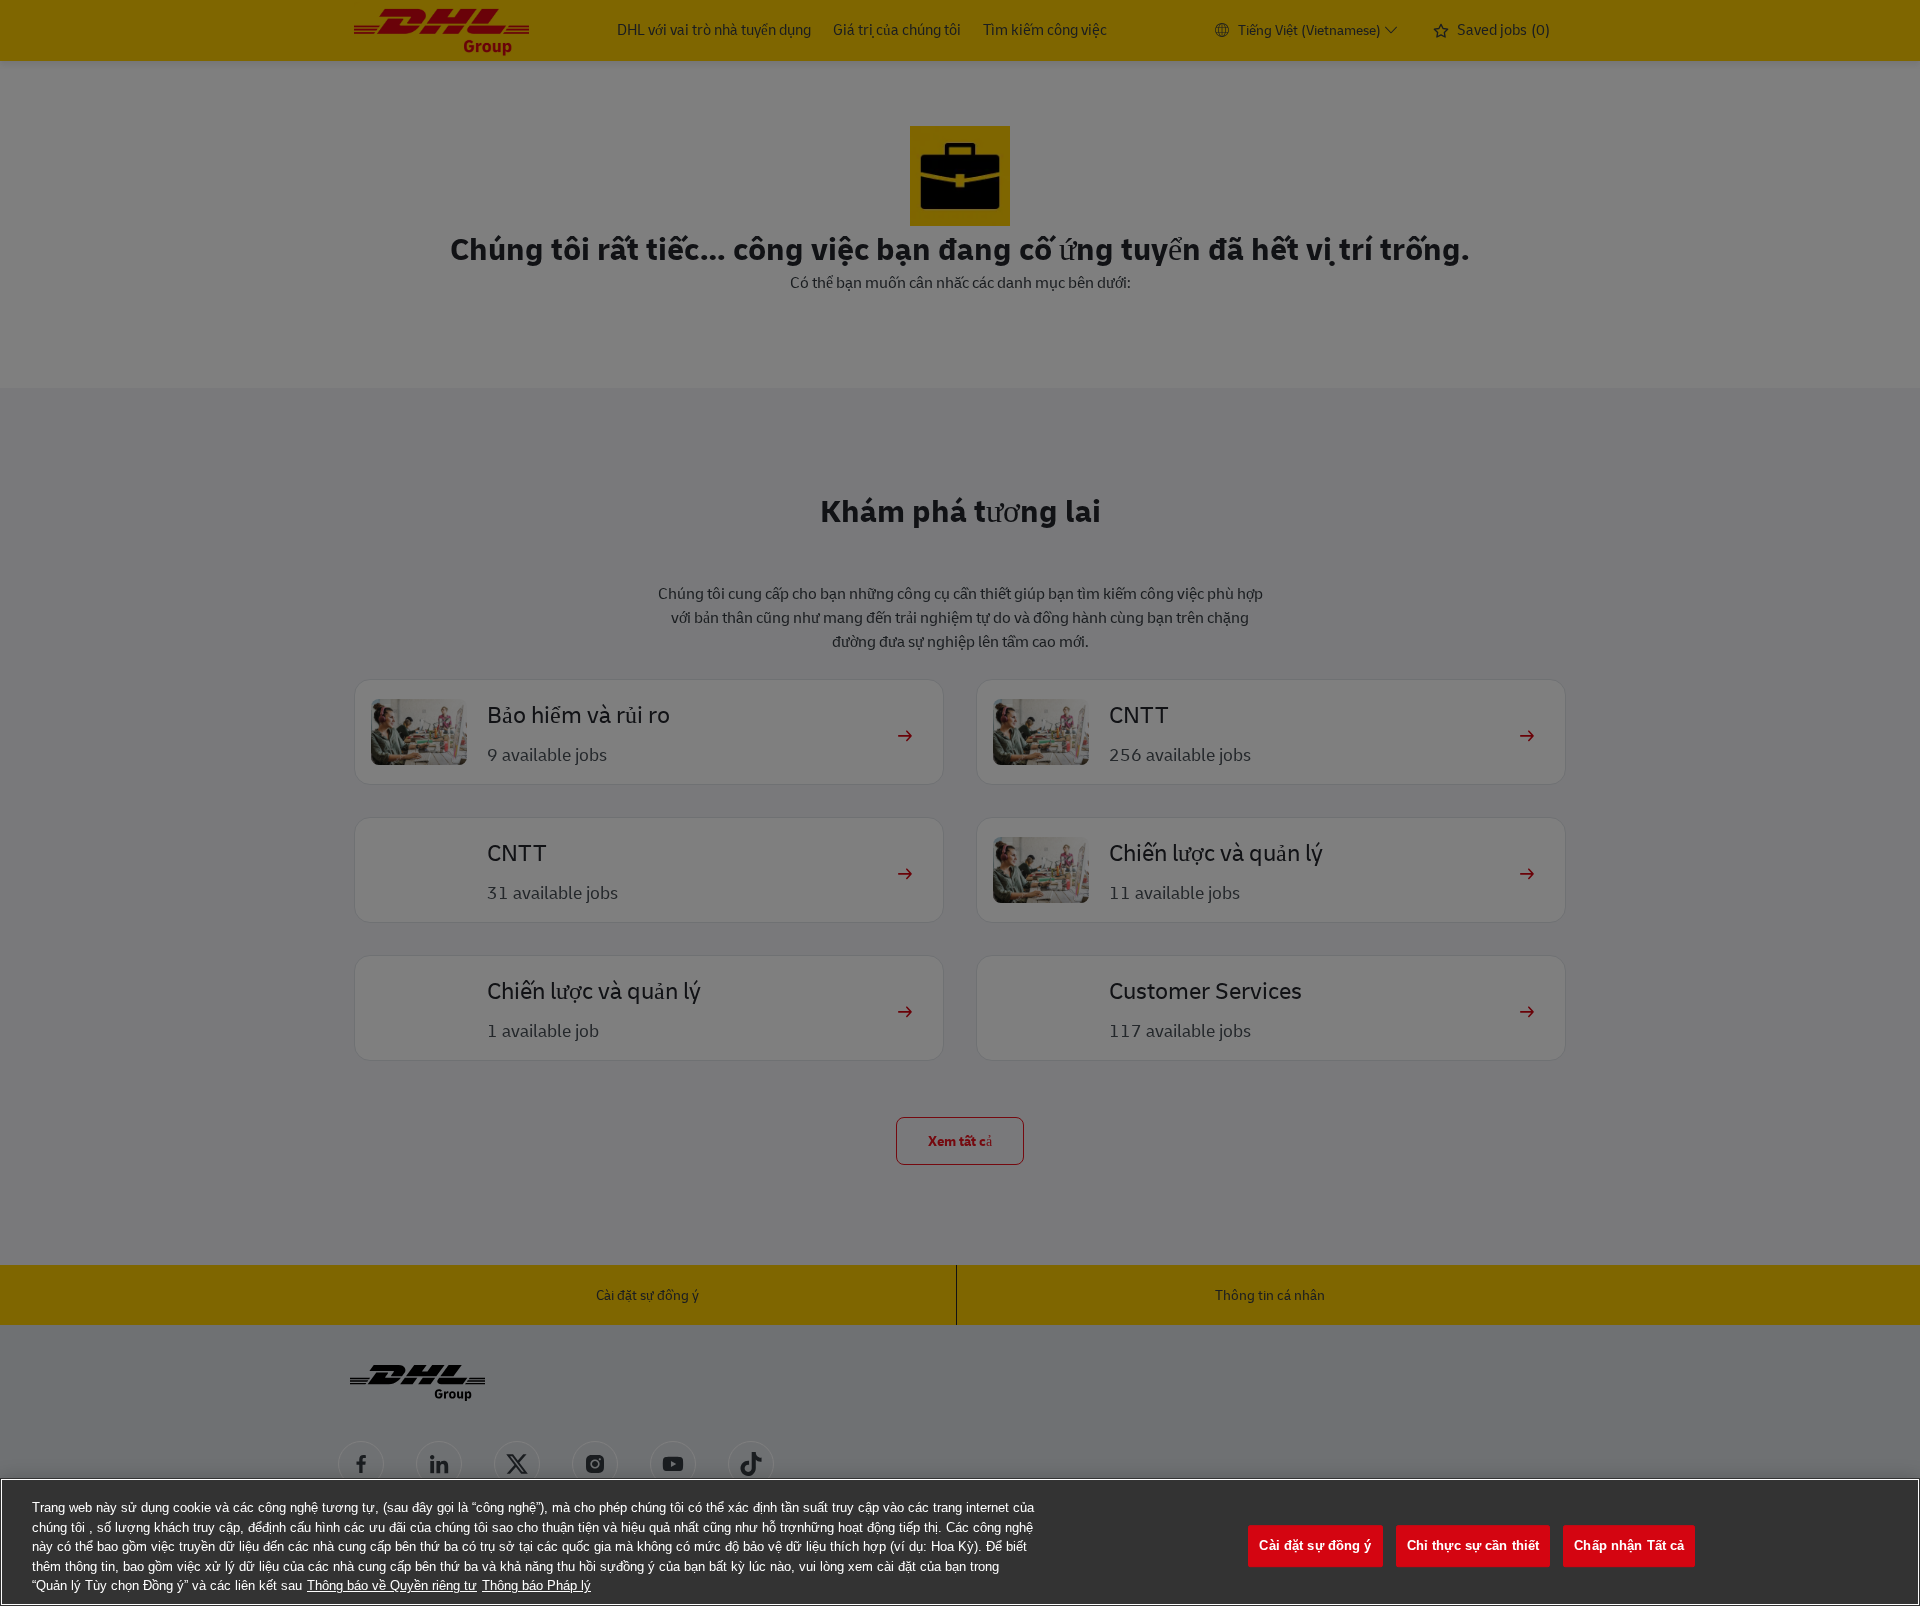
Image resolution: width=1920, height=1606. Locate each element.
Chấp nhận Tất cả (1629, 1545)
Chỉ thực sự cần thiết (1473, 1545)
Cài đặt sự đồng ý (1315, 1545)
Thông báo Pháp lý (536, 1585)
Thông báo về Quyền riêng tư (392, 1585)
